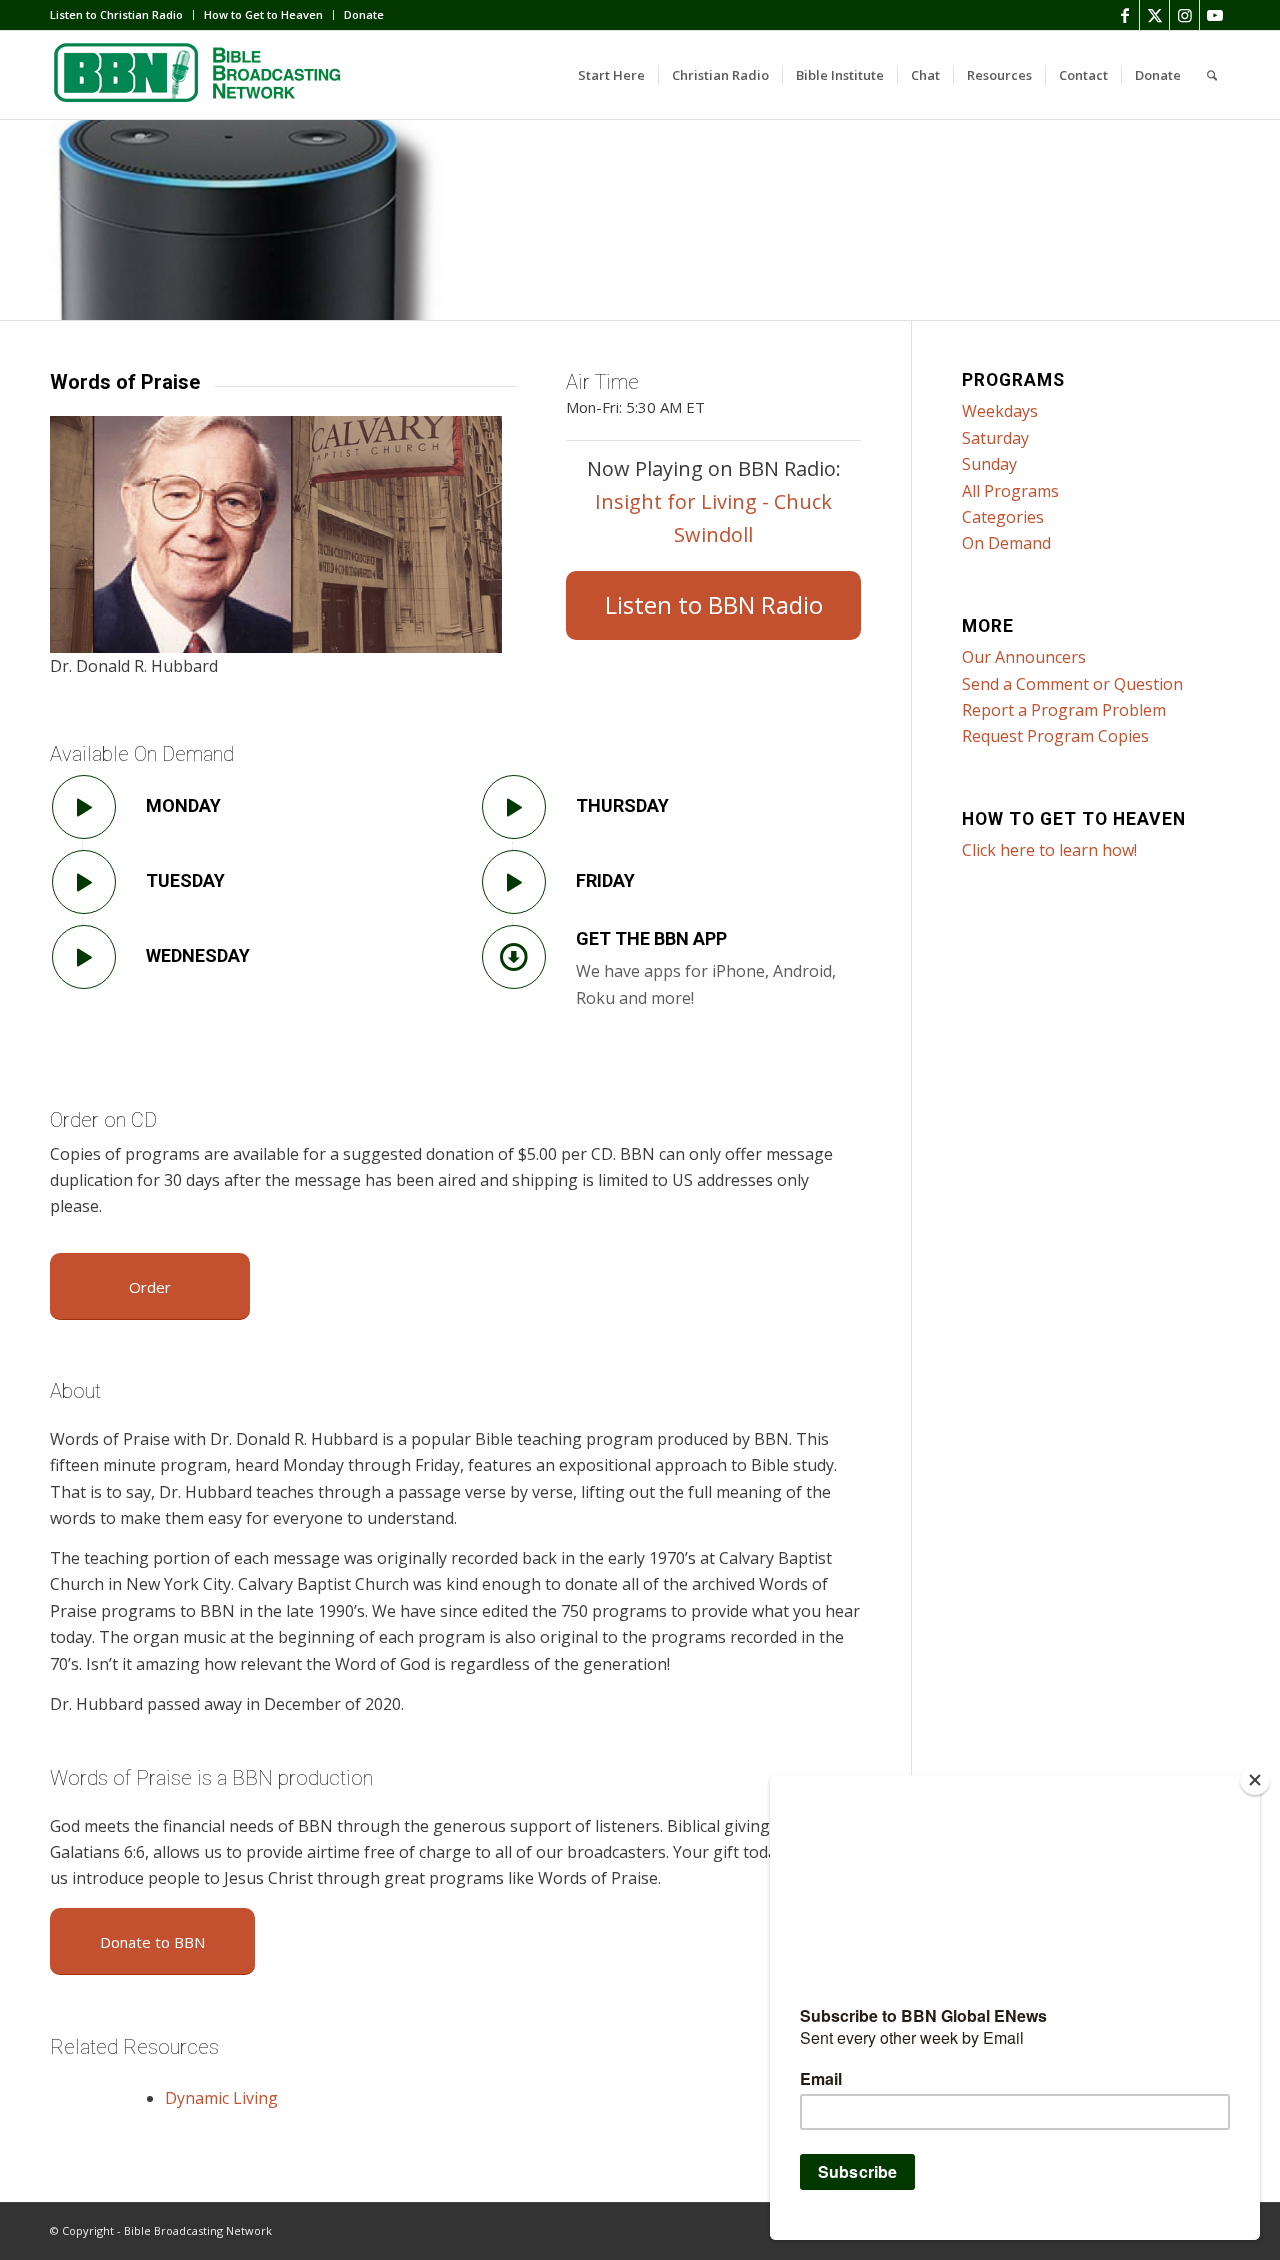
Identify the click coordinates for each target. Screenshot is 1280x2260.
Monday (183, 805)
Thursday (622, 805)
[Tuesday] (84, 882)
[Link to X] (1154, 15)
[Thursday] (514, 807)
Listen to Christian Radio (116, 14)
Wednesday (198, 955)
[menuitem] (122, 15)
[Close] (1255, 1780)
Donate (364, 14)
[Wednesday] (84, 957)
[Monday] (84, 807)
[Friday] (514, 882)
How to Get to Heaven (263, 14)
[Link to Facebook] (1124, 15)
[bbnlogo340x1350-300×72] (200, 75)
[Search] (1212, 75)
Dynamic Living (221, 2098)
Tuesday (185, 880)
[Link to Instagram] (1184, 15)
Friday (605, 880)
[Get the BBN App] (514, 957)
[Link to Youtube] (1215, 15)
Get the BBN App (651, 938)
